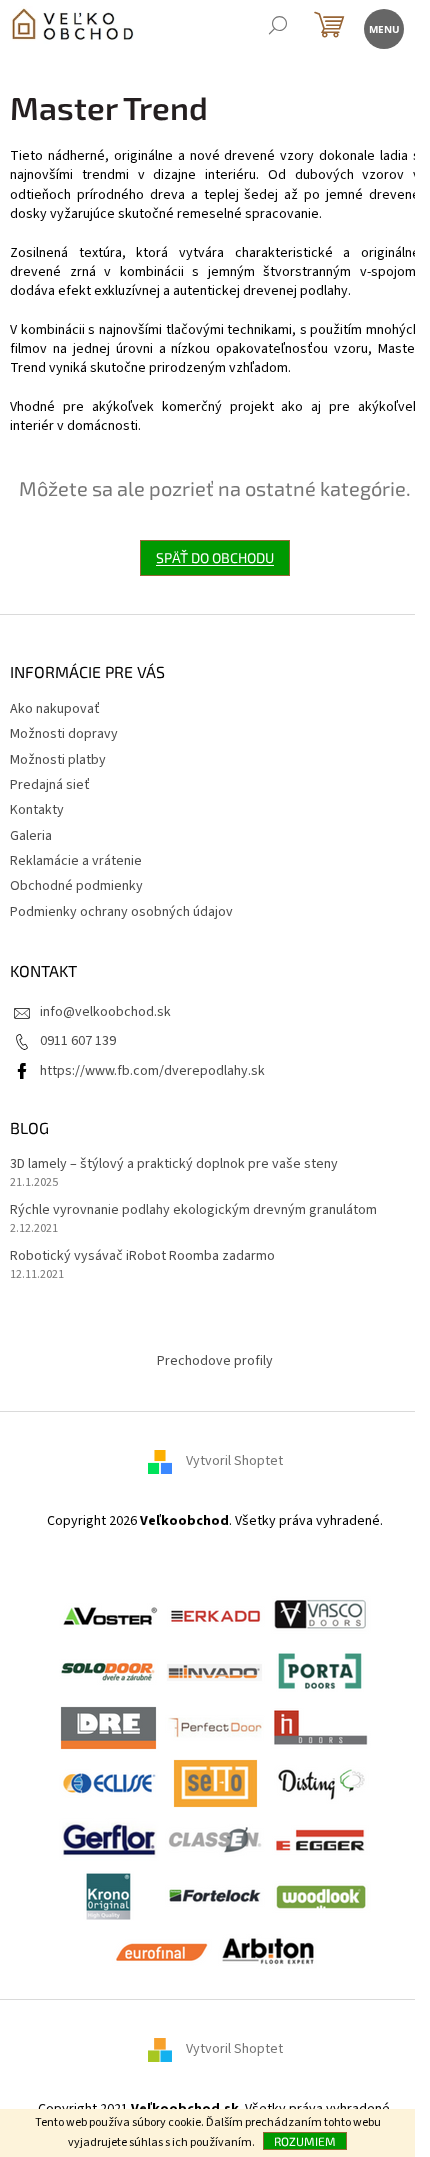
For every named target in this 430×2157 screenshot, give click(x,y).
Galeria (31, 836)
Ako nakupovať (55, 709)
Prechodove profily (215, 1361)
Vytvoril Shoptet (234, 1461)
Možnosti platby (58, 760)
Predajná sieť (50, 785)
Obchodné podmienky (76, 886)
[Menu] (382, 27)
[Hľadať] (277, 27)
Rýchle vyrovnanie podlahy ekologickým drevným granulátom (193, 1210)
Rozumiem (305, 2141)
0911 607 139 (78, 1041)
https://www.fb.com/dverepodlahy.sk (152, 1071)
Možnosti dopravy (64, 734)
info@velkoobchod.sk (105, 1012)
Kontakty (37, 810)
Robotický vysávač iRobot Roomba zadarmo (142, 1256)
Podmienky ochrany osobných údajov (121, 912)
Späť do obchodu (215, 557)
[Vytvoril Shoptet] (167, 2050)
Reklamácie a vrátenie (76, 861)
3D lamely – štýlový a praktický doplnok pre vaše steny (174, 1164)
